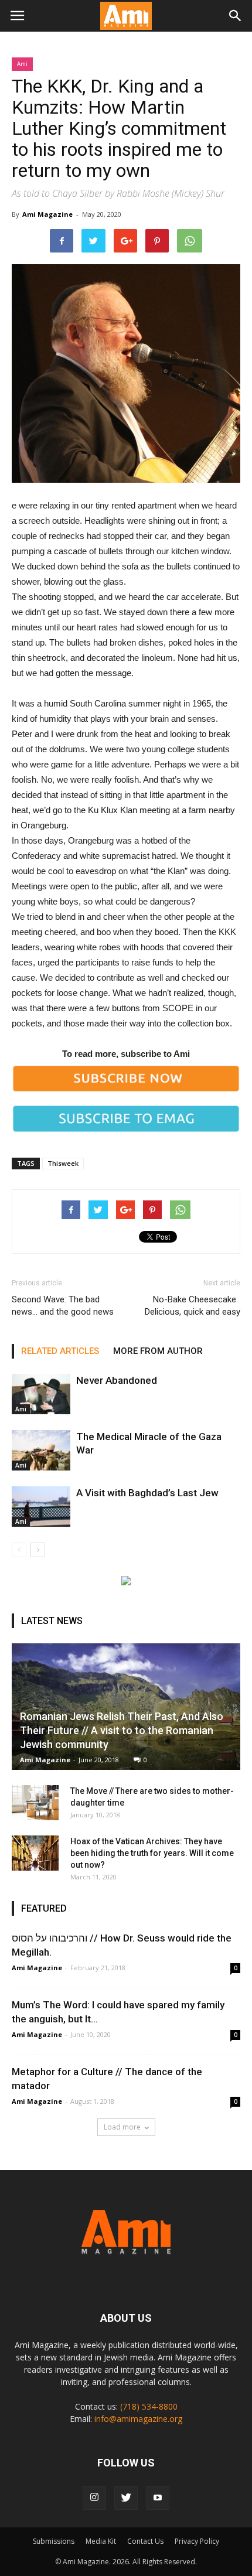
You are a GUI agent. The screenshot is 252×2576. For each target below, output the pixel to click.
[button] (236, 16)
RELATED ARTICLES (60, 1351)
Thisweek (63, 1163)
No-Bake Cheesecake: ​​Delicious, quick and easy (193, 1306)
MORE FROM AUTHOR (158, 1351)
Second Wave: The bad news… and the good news (63, 1306)
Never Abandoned (117, 1380)
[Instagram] (94, 2498)
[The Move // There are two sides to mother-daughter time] (35, 1803)
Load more (122, 2127)
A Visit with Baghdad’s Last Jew (147, 1493)
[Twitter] (126, 2498)
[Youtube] (158, 2498)
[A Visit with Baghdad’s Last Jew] (41, 1507)
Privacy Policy (197, 2541)
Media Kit (101, 2541)
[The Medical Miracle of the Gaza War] (41, 1450)
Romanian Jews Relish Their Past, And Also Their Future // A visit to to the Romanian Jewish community (122, 1730)
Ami (22, 64)
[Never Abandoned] (41, 1394)
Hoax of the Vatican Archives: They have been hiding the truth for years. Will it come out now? (152, 1853)
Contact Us (145, 2541)
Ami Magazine (47, 214)
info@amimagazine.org (138, 2419)
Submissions (54, 2541)
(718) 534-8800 (149, 2406)
